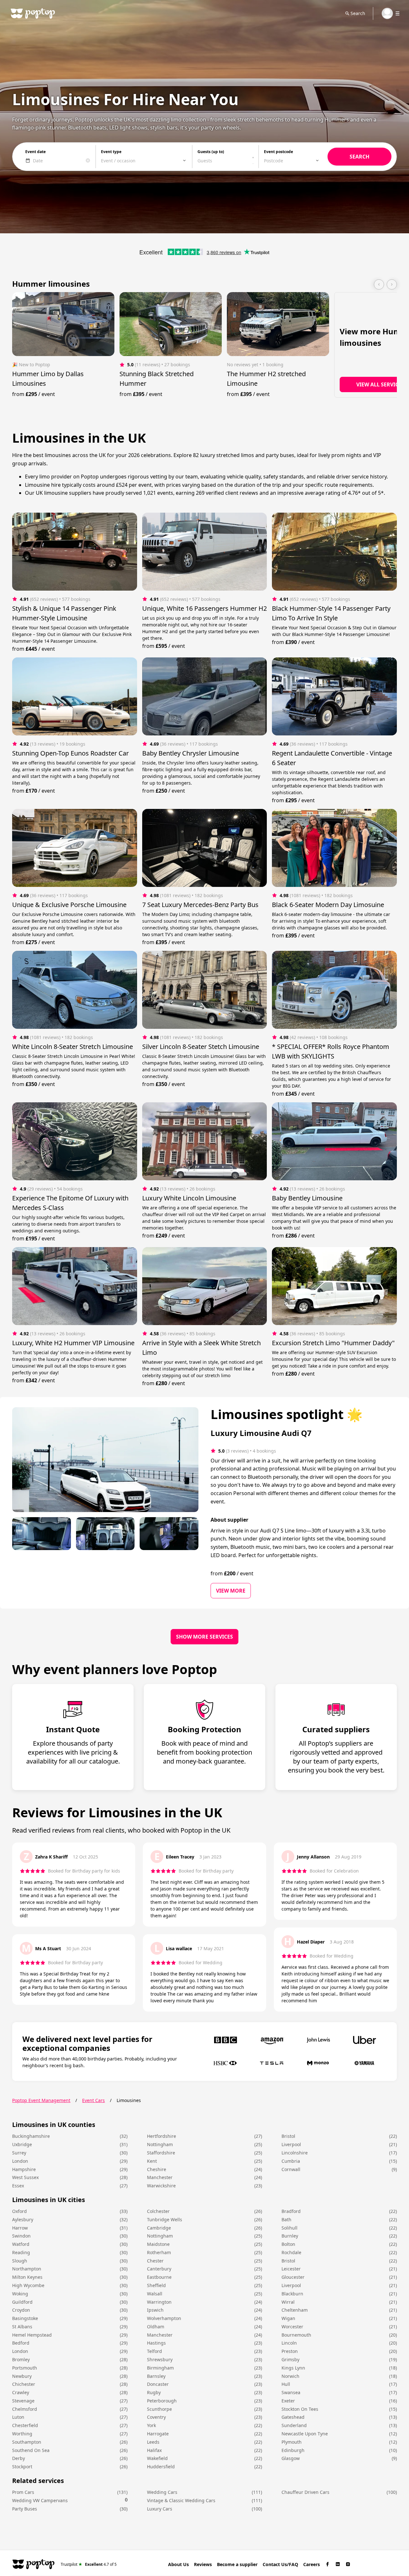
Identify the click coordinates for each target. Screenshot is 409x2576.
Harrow (20, 2228)
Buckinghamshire (31, 2136)
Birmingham (160, 2368)
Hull (286, 2384)
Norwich (290, 2376)
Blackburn (292, 2294)
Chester (155, 2261)
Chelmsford (25, 2409)
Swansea (291, 2392)
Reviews (203, 2564)
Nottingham (160, 2144)
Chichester (24, 2384)
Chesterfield (25, 2425)
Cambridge (159, 2228)
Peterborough (162, 2401)
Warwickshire (161, 2186)
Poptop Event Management (41, 2100)
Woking (20, 2294)
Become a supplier (237, 2564)
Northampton (27, 2269)
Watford (21, 2244)
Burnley (290, 2236)
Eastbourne (159, 2277)
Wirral (288, 2302)
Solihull (289, 2228)
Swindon (21, 2236)
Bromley (21, 2359)
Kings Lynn (293, 2368)
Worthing (22, 2434)
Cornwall (291, 2169)
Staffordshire (161, 2153)
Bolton (288, 2244)
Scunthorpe (159, 2409)
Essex (18, 2186)
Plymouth (292, 2442)
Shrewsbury (160, 2359)
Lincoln (289, 2343)
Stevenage (23, 2401)
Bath (286, 2219)
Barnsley (156, 2376)
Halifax (154, 2450)
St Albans (22, 2327)
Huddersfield (161, 2467)
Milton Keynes (27, 2277)
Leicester (291, 2269)
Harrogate (158, 2434)
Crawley (21, 2392)
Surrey (19, 2153)
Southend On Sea (31, 2450)
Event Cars (93, 2100)
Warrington (159, 2302)
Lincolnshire (295, 2153)
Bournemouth (296, 2335)
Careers (312, 2564)
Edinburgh (293, 2450)
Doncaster (158, 2384)
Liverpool (291, 2144)
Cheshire (157, 2169)
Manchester (160, 2177)
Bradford (291, 2211)
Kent (152, 2161)
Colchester (158, 2211)
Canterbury (159, 2269)
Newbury (22, 2376)
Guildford (22, 2302)
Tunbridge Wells (165, 2219)
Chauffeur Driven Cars (305, 2492)
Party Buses (25, 2509)
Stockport (22, 2467)
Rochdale (291, 2252)
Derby (19, 2458)
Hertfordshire (162, 2136)
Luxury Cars (160, 2509)
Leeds (153, 2442)
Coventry (156, 2417)
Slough (20, 2261)
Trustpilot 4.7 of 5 (89, 2564)
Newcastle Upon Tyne (305, 2434)
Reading (21, 2252)
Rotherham (159, 2252)
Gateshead (293, 2417)
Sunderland (294, 2425)
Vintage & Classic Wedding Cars (181, 2500)
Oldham (156, 2327)
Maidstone (158, 2244)
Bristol (288, 2136)
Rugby (154, 2392)
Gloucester (293, 2277)
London (20, 2161)
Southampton (27, 2442)
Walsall (155, 2294)
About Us (178, 2564)
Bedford (21, 2343)
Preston (290, 2351)
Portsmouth (25, 2368)
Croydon (21, 2310)
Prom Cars (23, 2492)
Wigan (288, 2318)
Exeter (288, 2401)
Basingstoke (25, 2318)
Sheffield (156, 2285)
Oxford (19, 2211)
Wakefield (157, 2458)
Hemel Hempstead (32, 2335)
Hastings (156, 2343)
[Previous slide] (379, 284)
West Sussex (25, 2177)
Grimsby (290, 2359)
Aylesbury (23, 2219)
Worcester (292, 2327)
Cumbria (291, 2161)
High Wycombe (28, 2285)
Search (358, 13)
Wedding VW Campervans (40, 2500)
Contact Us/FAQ (280, 2564)
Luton (18, 2417)
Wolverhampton (164, 2318)
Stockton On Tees (300, 2409)
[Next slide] (392, 284)
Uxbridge (22, 2144)
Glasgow (291, 2458)
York (151, 2425)
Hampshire (24, 2169)
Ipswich (155, 2310)
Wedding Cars (162, 2492)
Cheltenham (295, 2310)
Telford (154, 2351)
